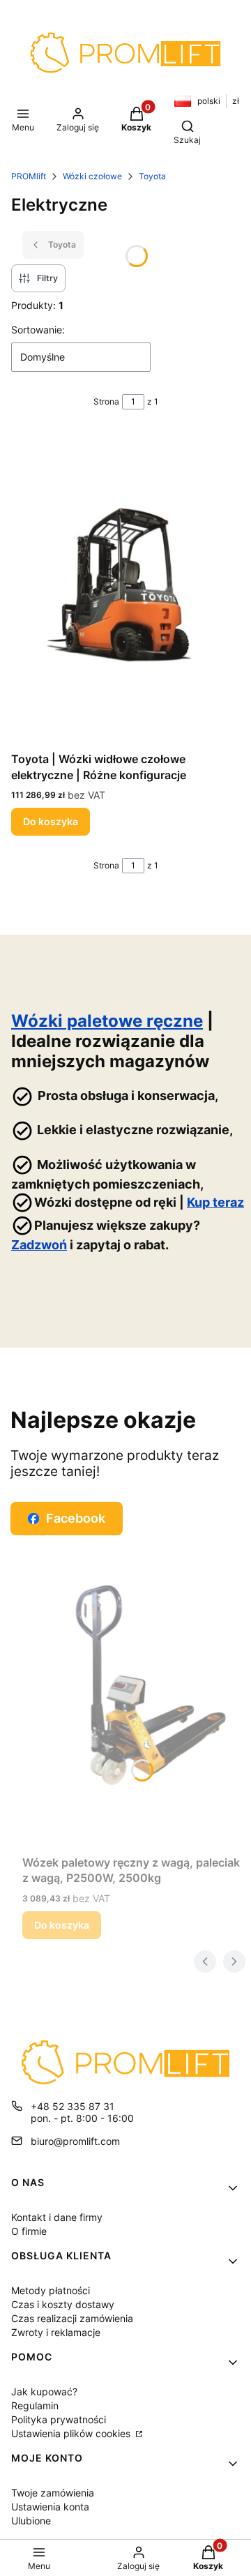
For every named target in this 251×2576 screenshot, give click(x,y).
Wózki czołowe (92, 176)
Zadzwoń (39, 1245)
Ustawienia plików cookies (72, 2433)
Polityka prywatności (59, 2419)
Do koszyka (51, 821)
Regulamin (35, 2405)
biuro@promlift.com (75, 2141)
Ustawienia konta (50, 2507)
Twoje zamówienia (53, 2493)
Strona (106, 401)
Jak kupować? (44, 2392)
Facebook (76, 1518)
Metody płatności (51, 2290)
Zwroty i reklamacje (56, 2332)
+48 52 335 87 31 (73, 2106)
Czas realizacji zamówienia (72, 2318)
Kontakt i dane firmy (57, 2217)
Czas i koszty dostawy (63, 2304)
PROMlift (29, 176)
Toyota (152, 176)
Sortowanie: (38, 330)
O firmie (29, 2231)
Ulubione (31, 2521)
